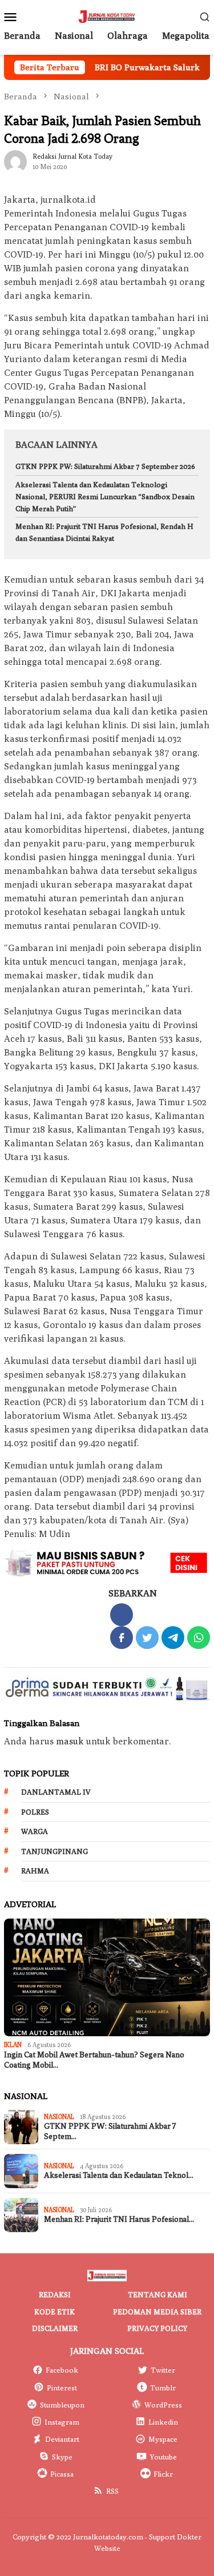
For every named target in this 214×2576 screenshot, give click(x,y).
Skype (62, 2457)
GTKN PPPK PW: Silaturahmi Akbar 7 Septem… (110, 2131)
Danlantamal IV (56, 1792)
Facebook (62, 2370)
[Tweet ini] (147, 1638)
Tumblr (163, 2388)
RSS (112, 2491)
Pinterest (62, 2388)
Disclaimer (55, 2328)
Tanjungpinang (54, 1851)
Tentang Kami (158, 2294)
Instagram (62, 2422)
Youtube (163, 2457)
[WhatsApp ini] (199, 1638)
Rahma (35, 1871)
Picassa (62, 2474)
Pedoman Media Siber (157, 2312)
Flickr (163, 2474)
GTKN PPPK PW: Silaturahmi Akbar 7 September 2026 (105, 466)
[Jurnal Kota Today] (107, 16)
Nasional (59, 2116)
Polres (35, 1812)
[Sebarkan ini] (122, 1638)
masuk (70, 1741)
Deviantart (62, 2439)
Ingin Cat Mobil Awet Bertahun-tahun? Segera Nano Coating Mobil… (94, 2060)
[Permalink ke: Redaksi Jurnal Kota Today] (15, 161)
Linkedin (163, 2422)
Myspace (163, 2439)
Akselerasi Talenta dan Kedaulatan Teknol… (119, 2175)
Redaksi (55, 2294)
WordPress (163, 2405)
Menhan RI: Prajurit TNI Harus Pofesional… (119, 2219)
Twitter (163, 2370)
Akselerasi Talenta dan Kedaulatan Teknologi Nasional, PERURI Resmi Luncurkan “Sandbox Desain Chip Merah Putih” (105, 496)
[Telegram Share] (173, 1638)
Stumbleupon (62, 2405)
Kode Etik (54, 2312)
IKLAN (13, 2045)
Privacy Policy (157, 2328)
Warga (35, 1831)
